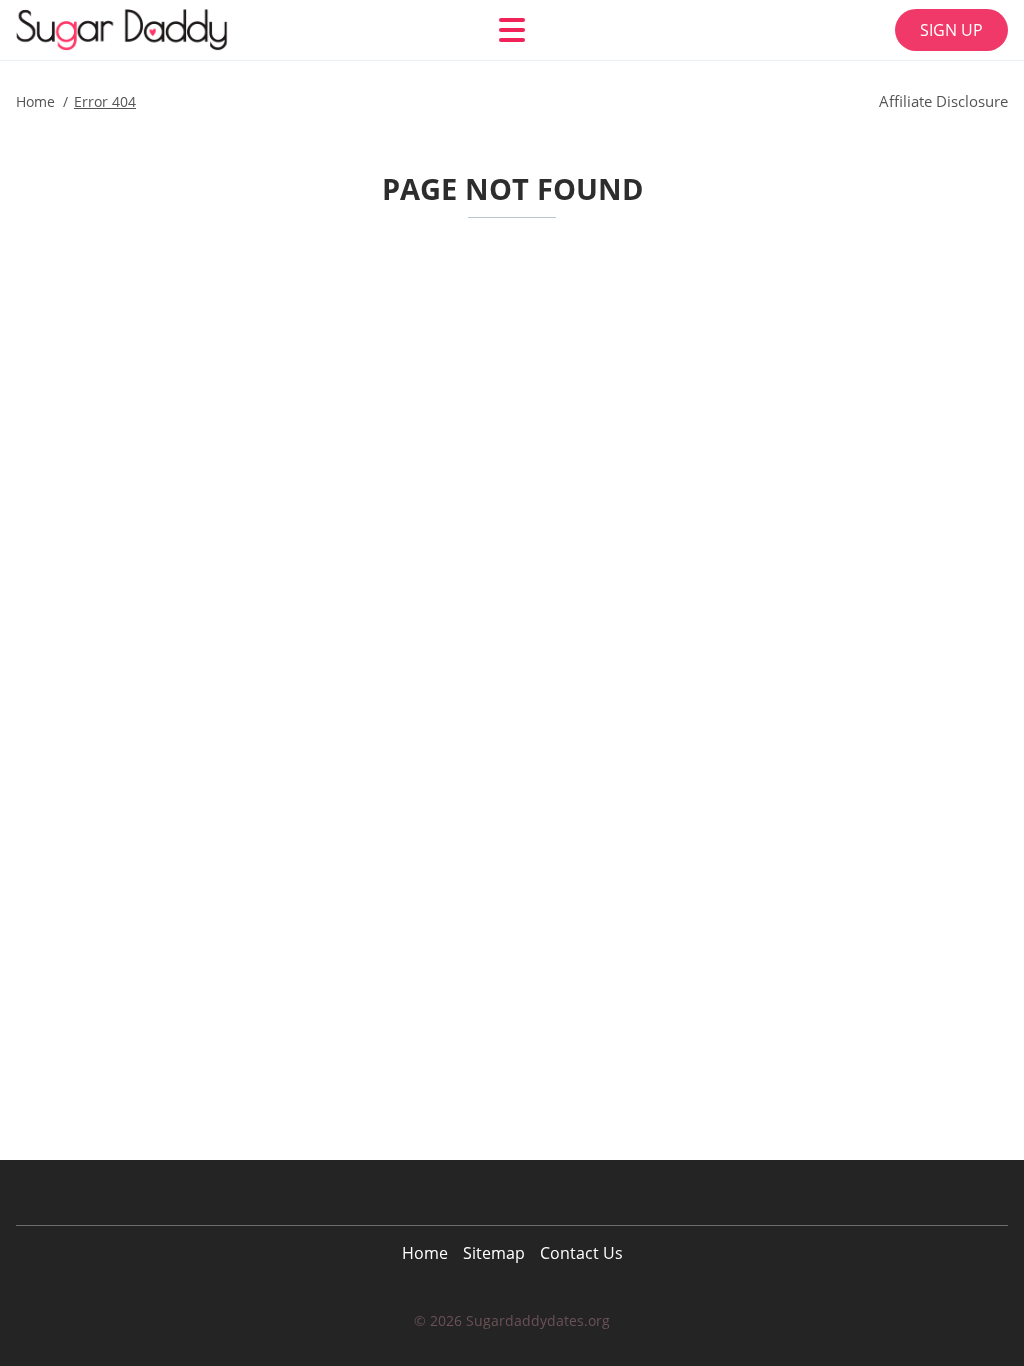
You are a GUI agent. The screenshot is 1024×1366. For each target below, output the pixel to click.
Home (425, 1253)
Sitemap (494, 1253)
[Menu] (512, 30)
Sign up (951, 30)
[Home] (136, 29)
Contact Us (581, 1253)
